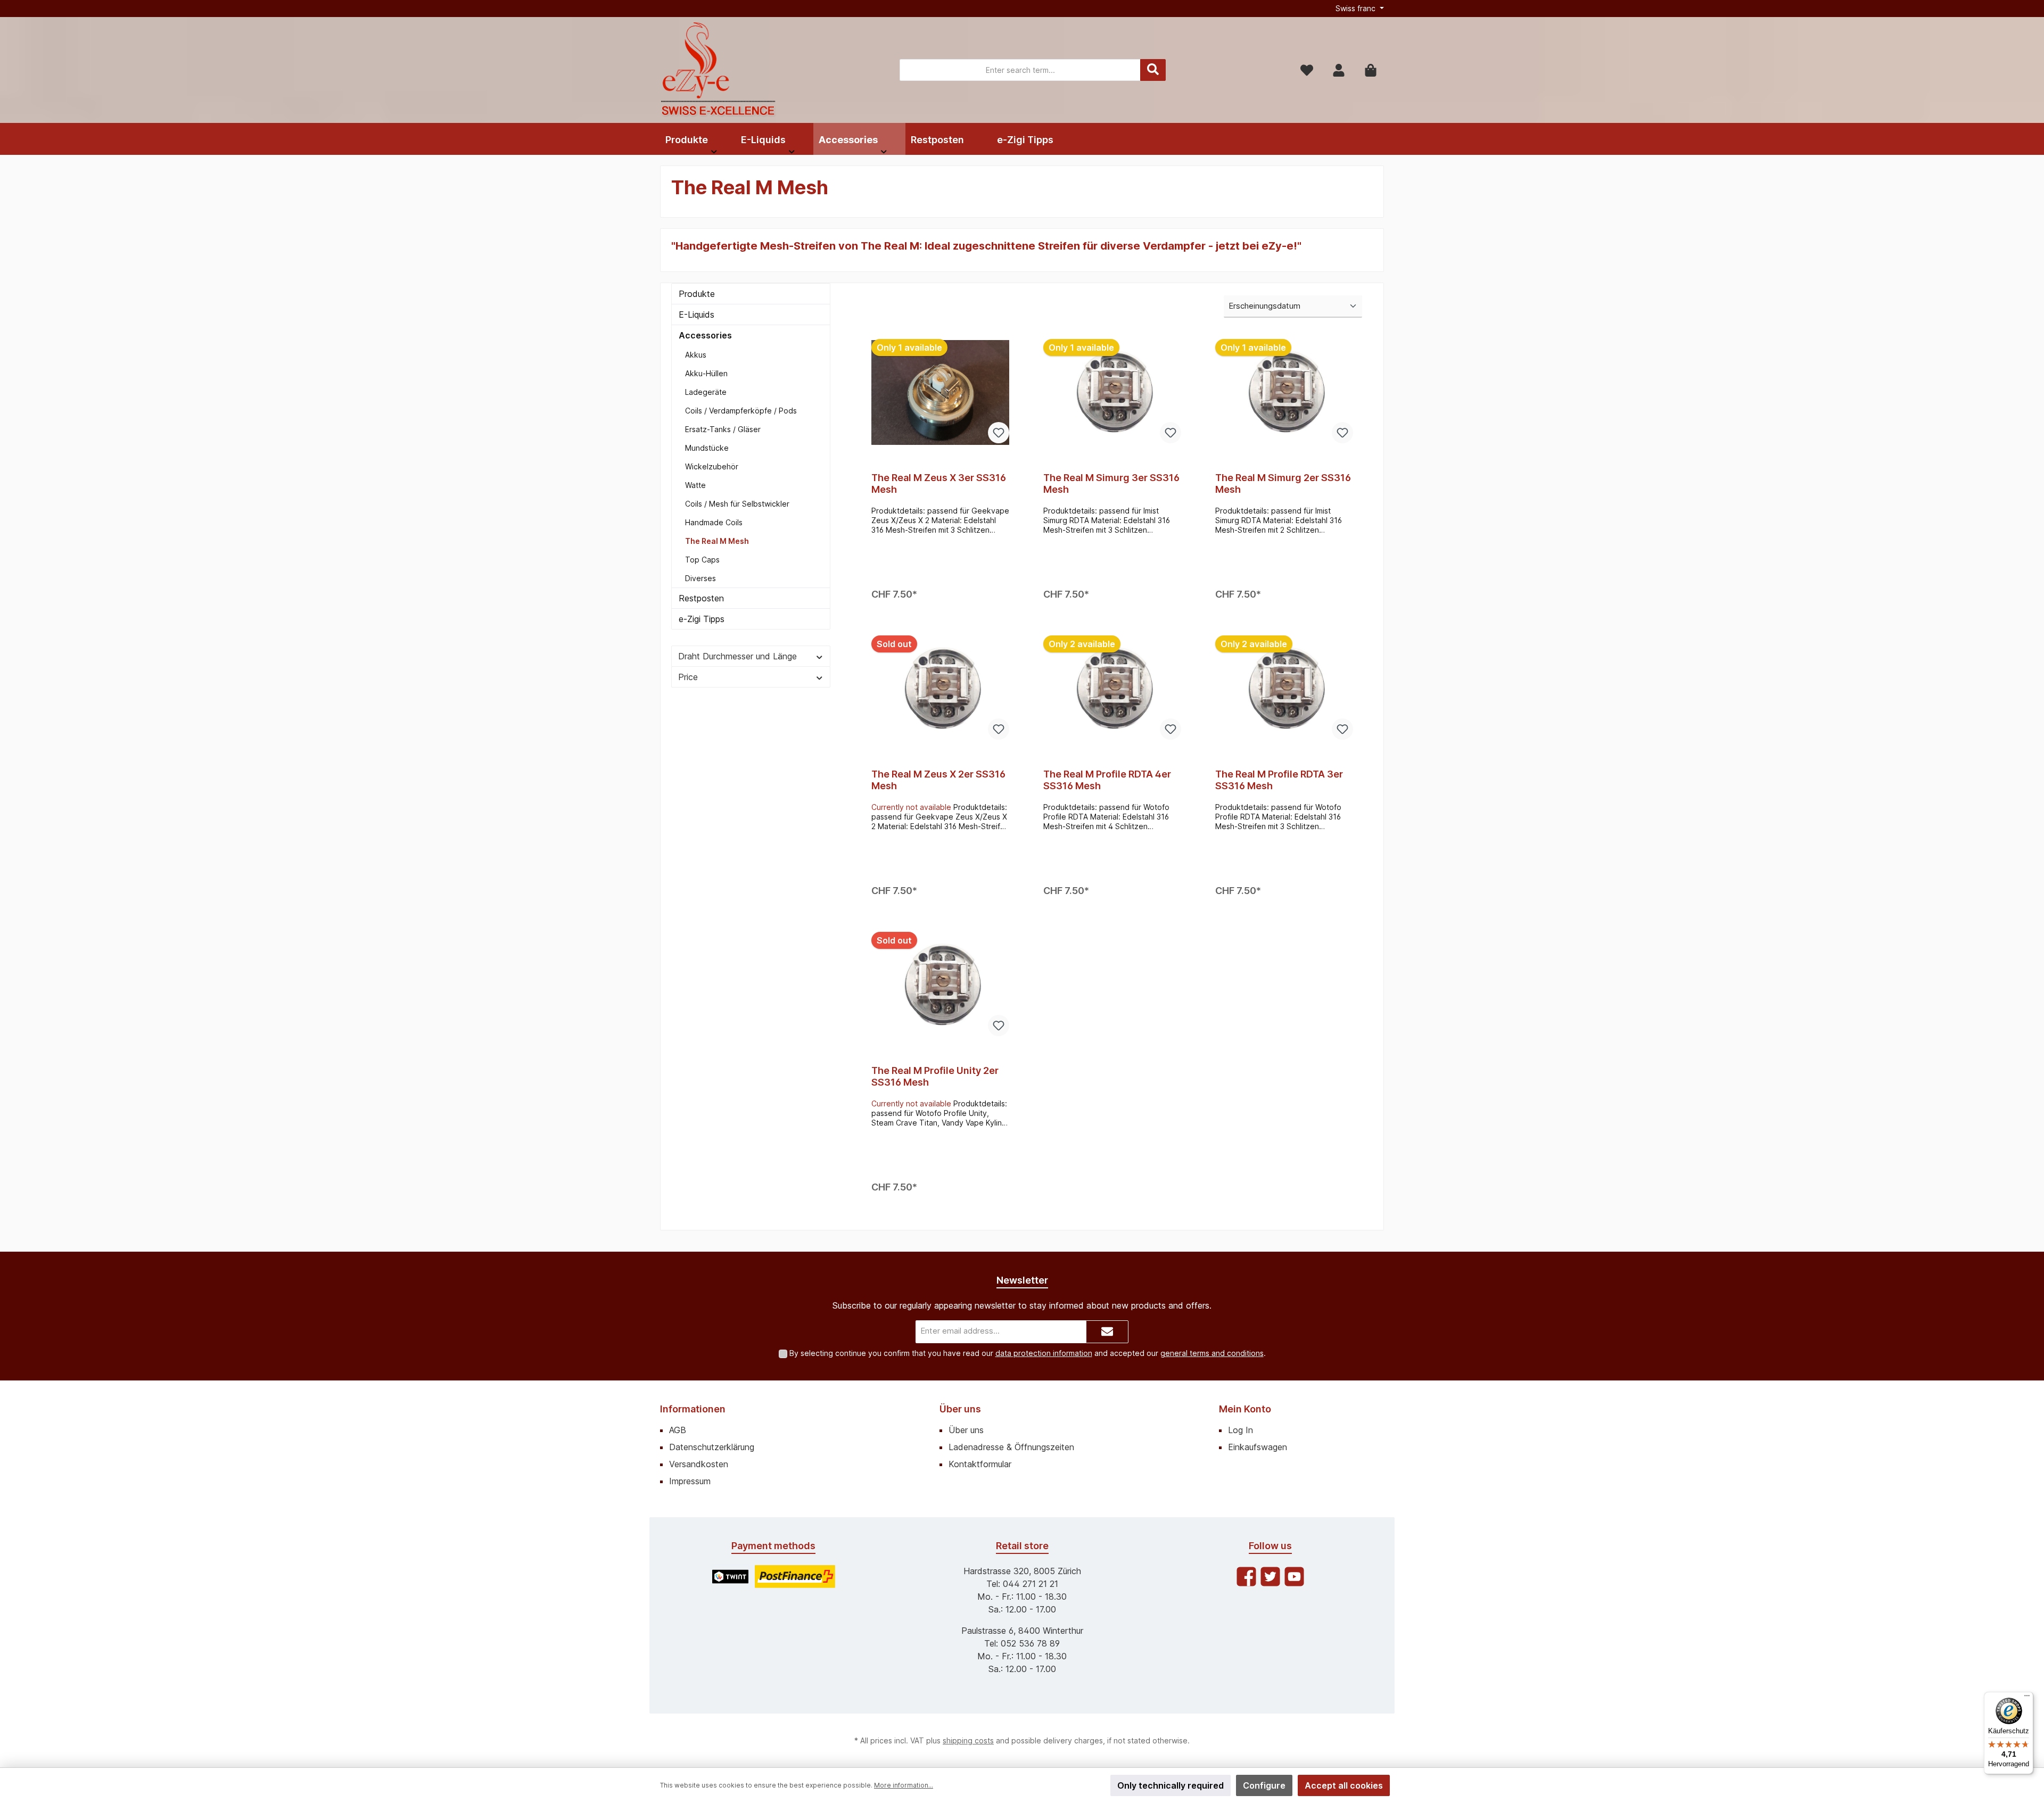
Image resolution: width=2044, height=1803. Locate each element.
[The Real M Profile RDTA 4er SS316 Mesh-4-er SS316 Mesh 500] (1112, 689)
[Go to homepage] (719, 70)
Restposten (701, 598)
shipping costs (968, 1740)
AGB (678, 1430)
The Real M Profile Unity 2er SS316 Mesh (935, 1076)
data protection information (1044, 1353)
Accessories (705, 335)
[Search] (1153, 70)
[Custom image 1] (730, 1577)
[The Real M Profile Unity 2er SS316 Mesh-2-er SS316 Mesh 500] (940, 985)
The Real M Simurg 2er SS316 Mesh (1283, 483)
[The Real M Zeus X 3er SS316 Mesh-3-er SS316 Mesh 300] (940, 392)
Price (688, 677)
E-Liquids (697, 315)
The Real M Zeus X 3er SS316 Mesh (939, 483)
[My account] (1339, 70)
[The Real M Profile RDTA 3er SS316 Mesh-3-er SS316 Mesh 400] (1284, 689)
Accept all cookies (1344, 1785)
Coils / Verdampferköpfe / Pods (741, 411)
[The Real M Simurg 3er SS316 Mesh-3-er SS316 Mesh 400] (1112, 392)
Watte (695, 485)
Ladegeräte (706, 392)
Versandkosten (699, 1464)
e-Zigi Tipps (702, 619)
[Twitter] (1270, 1577)
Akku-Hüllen (706, 373)
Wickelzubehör (712, 466)
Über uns (960, 1409)
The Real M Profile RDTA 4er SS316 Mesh (1107, 780)
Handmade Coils (714, 522)
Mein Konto (1245, 1409)
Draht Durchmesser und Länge (737, 656)
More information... (904, 1785)
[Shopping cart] (1371, 70)
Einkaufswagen (1258, 1447)
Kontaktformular (980, 1464)
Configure (1264, 1785)
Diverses (700, 578)
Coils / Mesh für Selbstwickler (737, 504)
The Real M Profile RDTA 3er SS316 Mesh (1279, 780)
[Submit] (1107, 1332)
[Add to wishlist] (999, 433)
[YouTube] (1294, 1577)
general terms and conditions (1212, 1353)
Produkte (697, 294)
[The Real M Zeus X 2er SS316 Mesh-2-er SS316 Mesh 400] (940, 689)
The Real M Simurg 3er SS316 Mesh (1111, 483)
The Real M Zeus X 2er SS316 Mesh (938, 780)
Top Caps (702, 560)
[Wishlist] (1307, 70)
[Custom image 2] (795, 1577)
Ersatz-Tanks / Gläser (723, 429)
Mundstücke (707, 448)
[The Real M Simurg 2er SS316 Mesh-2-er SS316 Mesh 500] (1284, 392)
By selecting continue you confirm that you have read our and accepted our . (1028, 1353)
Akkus (696, 355)
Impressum (690, 1481)
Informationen (693, 1409)
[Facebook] (1246, 1577)
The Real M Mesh (717, 541)
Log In (1241, 1430)
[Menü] (2027, 1698)
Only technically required (1171, 1785)
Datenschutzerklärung (712, 1447)
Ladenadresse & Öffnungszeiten (1011, 1447)
